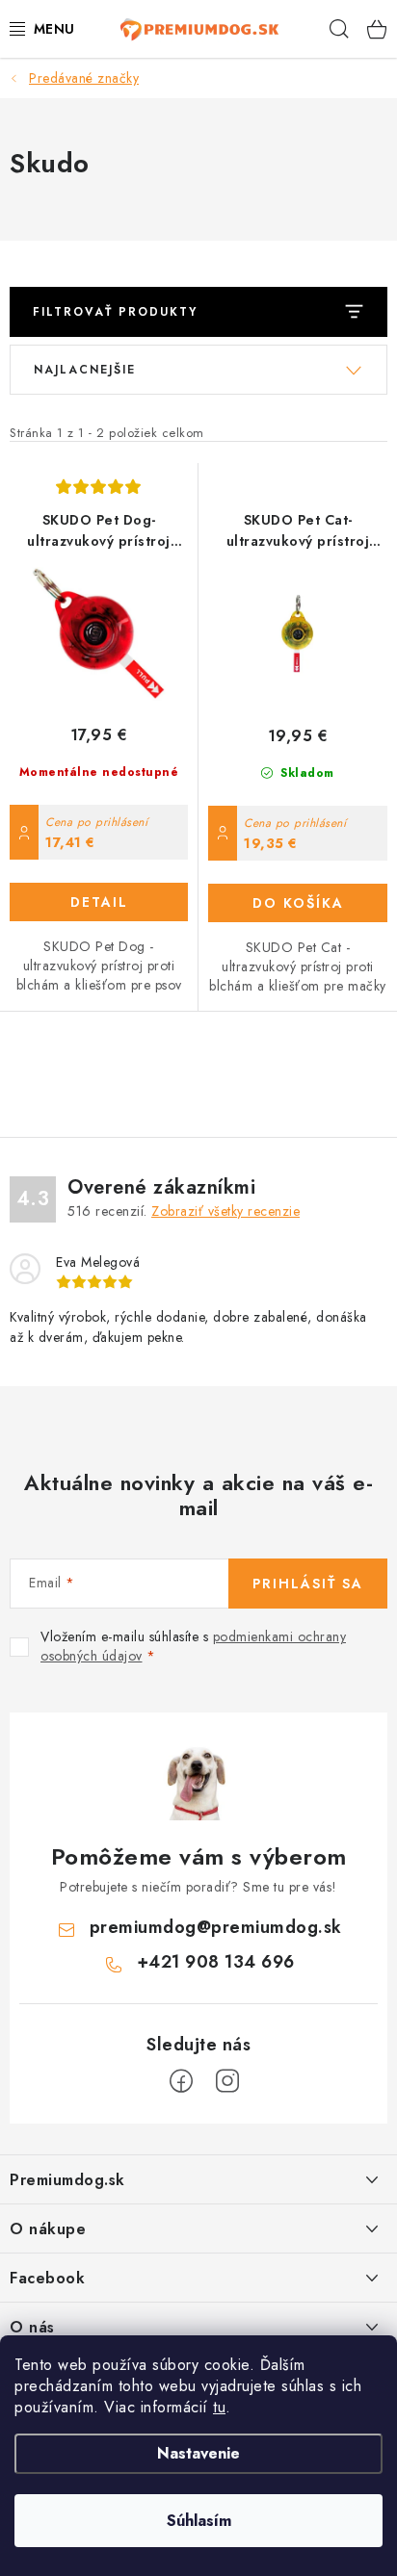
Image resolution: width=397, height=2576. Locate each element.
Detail (99, 902)
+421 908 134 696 (216, 1962)
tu (219, 2407)
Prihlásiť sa (308, 1584)
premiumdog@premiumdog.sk (216, 1927)
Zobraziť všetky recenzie (225, 1211)
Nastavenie (198, 2453)
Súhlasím (199, 2521)
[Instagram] (227, 2081)
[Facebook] (181, 2081)
